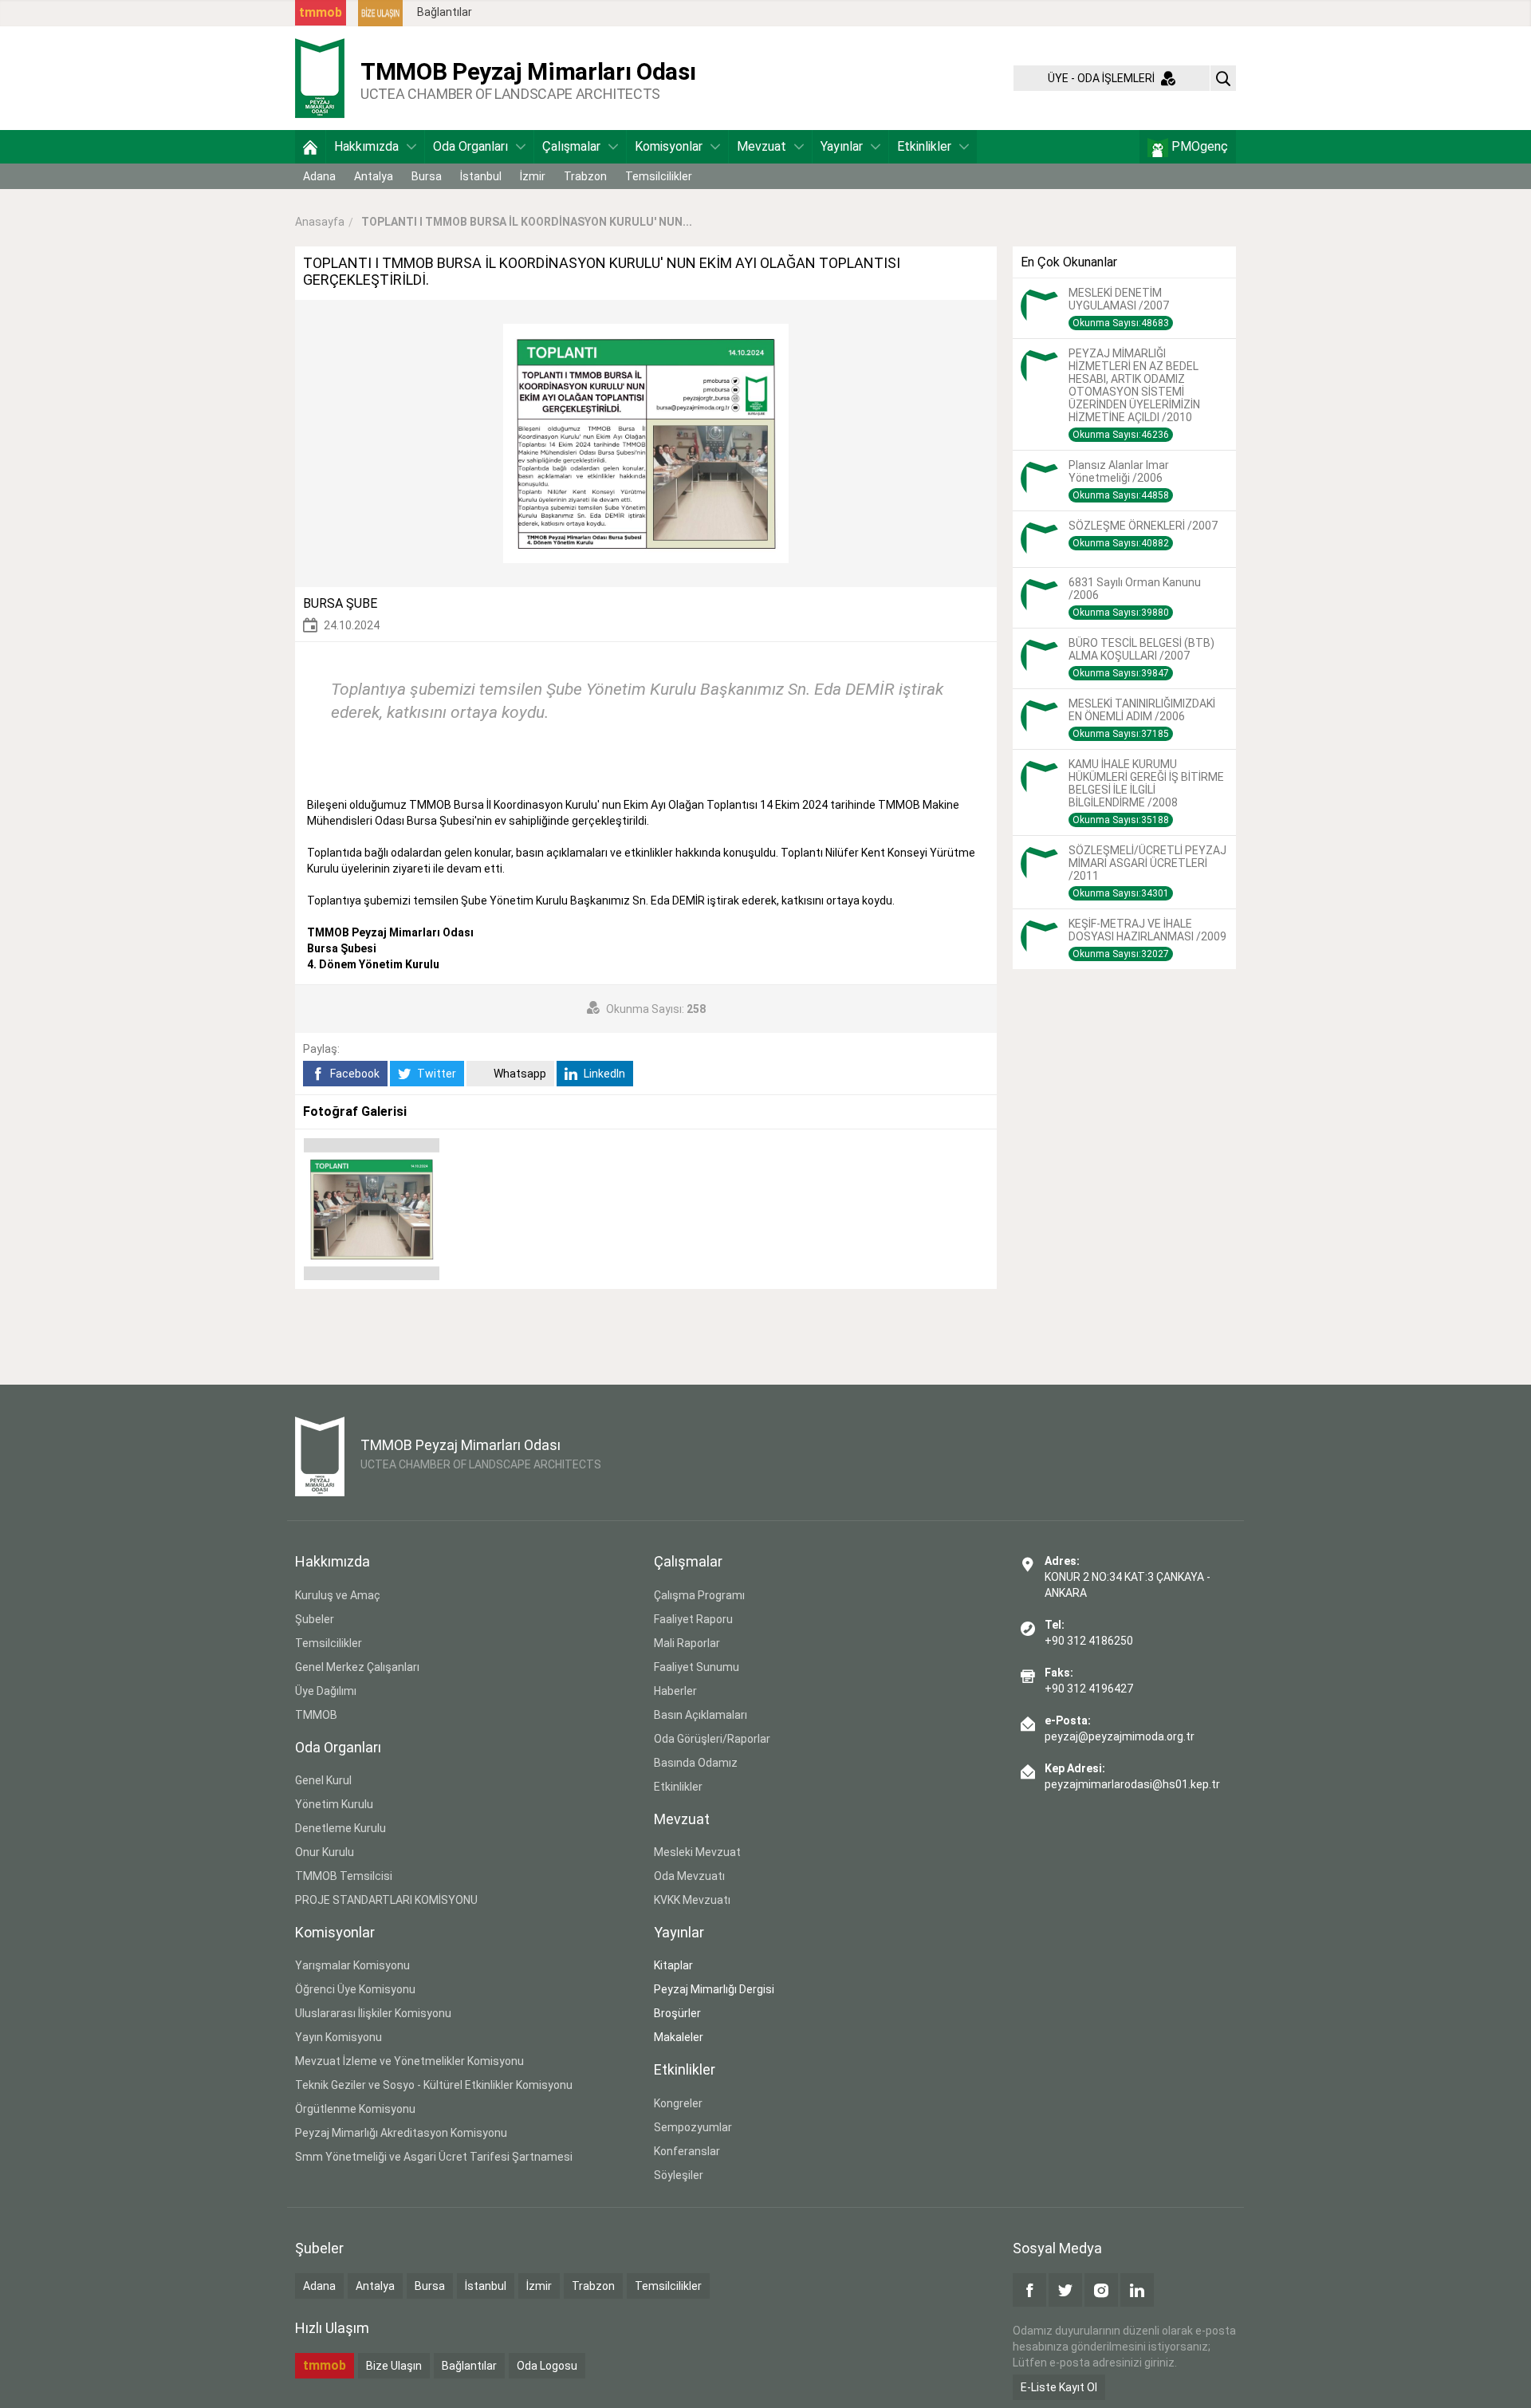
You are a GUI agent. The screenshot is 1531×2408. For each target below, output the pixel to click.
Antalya (374, 176)
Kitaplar (673, 1965)
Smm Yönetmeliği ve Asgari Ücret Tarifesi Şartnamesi (434, 2157)
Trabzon (585, 176)
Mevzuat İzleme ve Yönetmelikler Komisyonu (409, 2061)
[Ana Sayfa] (310, 147)
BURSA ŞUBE (340, 603)
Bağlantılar (445, 12)
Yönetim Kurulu (334, 1804)
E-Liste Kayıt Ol (1059, 2387)
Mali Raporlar (687, 1643)
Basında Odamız (696, 1763)
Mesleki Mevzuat (697, 1852)
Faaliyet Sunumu (697, 1667)
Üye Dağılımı (326, 1691)
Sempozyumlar (693, 2127)
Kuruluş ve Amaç (338, 1595)
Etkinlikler (924, 146)
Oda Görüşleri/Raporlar (712, 1739)
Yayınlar (842, 146)
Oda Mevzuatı (689, 1876)
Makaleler (679, 2037)
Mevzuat (762, 146)
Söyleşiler (679, 2175)
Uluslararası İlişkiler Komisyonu (373, 2013)
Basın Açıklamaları (701, 1715)
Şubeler (315, 1619)
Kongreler (678, 2103)
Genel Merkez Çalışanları (357, 1667)
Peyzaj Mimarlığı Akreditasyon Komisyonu (401, 2133)
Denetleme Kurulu (340, 1828)
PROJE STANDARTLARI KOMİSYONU (386, 1900)
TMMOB (316, 1715)
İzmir (533, 176)
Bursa (427, 176)
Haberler (675, 1691)
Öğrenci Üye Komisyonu (355, 1989)
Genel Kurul (323, 1780)
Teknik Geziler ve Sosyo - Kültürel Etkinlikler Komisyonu (434, 2085)
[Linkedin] (1137, 2290)
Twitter (435, 1074)
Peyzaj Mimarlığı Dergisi (714, 1989)
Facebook (354, 1074)
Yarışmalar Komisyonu (352, 1965)
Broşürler (677, 2013)
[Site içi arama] (1223, 78)
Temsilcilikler (659, 176)
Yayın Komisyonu (338, 2037)
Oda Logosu (547, 2366)
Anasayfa (320, 222)
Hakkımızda (366, 146)
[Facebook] (1029, 2290)
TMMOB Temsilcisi (344, 1876)
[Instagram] (1101, 2290)
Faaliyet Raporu (693, 1619)
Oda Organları (470, 146)
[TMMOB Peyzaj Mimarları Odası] (320, 77)
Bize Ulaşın (394, 2366)
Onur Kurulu (325, 1852)
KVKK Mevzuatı (692, 1900)
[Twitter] (1065, 2290)
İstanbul (481, 176)
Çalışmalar (571, 146)
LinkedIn (603, 1074)
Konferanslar (687, 2151)
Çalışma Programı (699, 1595)
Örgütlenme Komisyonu (355, 2109)
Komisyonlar (669, 146)
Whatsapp (519, 1074)
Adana (319, 176)
